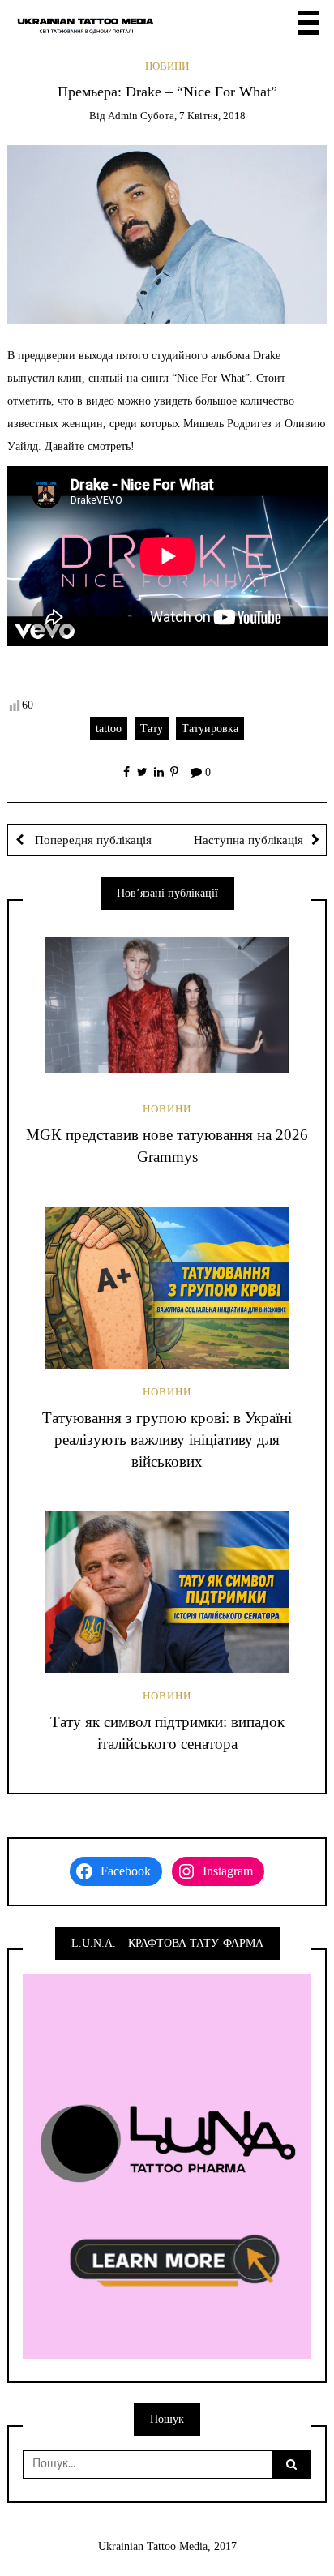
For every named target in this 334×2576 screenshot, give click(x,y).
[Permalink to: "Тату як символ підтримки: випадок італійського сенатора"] (167, 1592)
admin (123, 116)
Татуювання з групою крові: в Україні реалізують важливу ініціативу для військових (167, 1440)
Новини (167, 66)
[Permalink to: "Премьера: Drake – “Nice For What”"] (167, 233)
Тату (152, 729)
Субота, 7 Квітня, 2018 (193, 116)
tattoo (109, 729)
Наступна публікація (248, 840)
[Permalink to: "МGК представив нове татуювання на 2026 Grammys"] (167, 1005)
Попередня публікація (92, 840)
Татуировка (210, 729)
